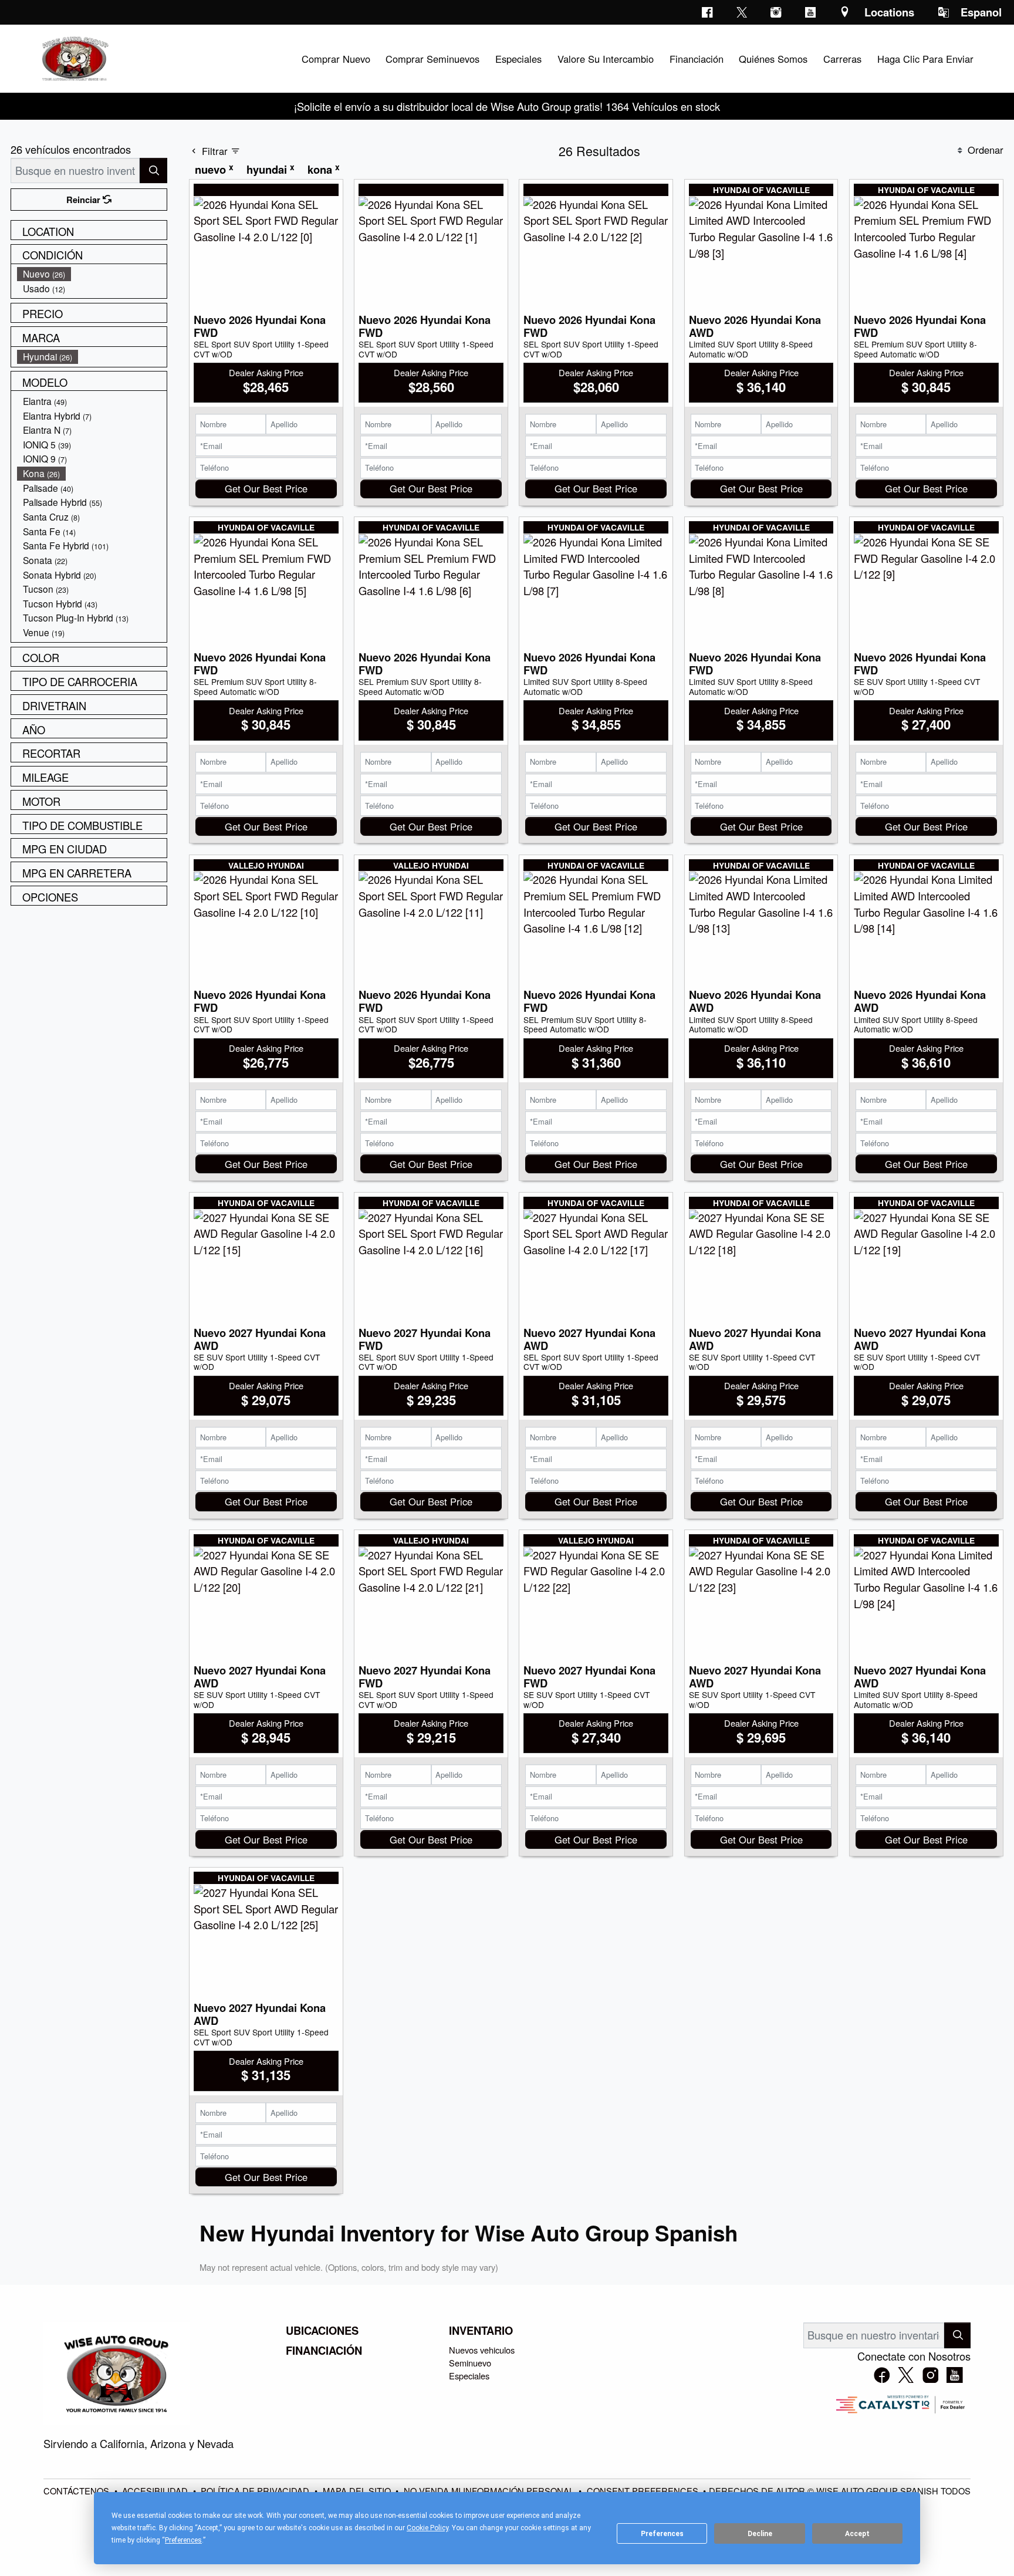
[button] (336, 59)
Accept (857, 2534)
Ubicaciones (322, 2331)
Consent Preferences (643, 2491)
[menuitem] (92, 274)
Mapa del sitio (358, 2491)
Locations (889, 12)
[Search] (153, 171)
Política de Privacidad (256, 2491)
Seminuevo (470, 2363)
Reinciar (84, 200)
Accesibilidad (156, 2491)
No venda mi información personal (490, 2491)
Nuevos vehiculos (482, 2350)
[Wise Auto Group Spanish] (74, 57)
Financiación (324, 2351)
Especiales (469, 2376)
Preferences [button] (183, 2540)
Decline (760, 2534)
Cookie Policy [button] (427, 2528)
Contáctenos (77, 2491)
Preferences (662, 2534)
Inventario (481, 2331)
